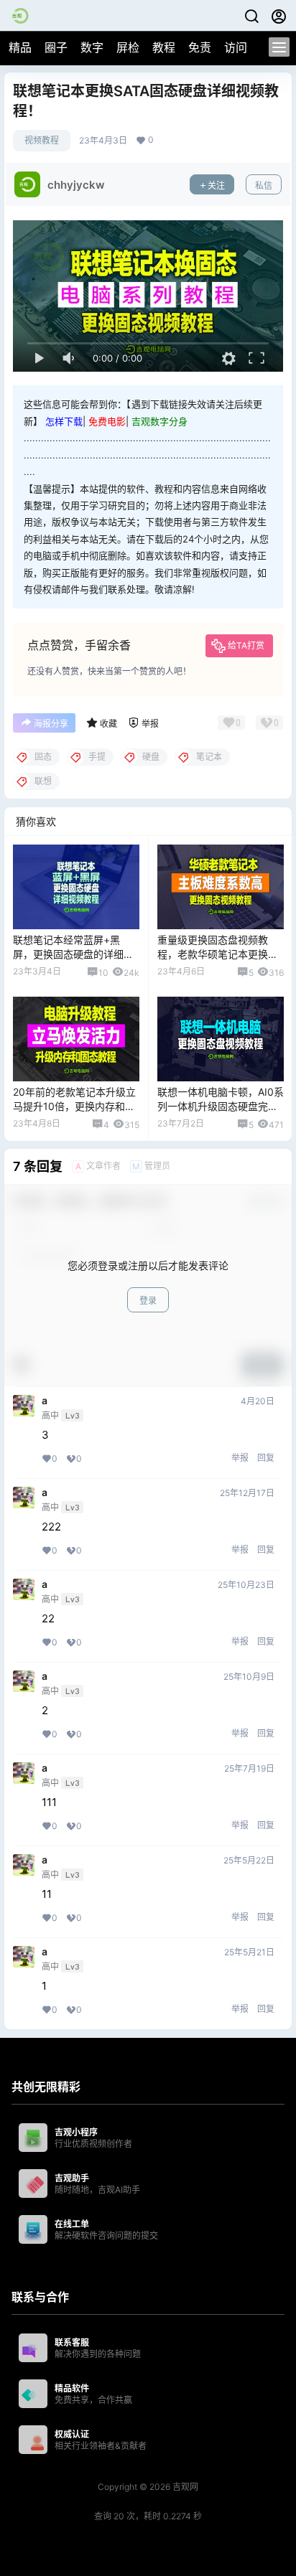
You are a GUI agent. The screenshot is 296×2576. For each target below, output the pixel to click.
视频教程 (42, 140)
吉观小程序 (76, 2132)
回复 (266, 1458)
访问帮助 (247, 47)
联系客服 (72, 2342)
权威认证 (72, 2434)
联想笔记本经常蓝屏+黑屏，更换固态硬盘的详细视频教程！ (73, 954)
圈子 (56, 47)
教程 (164, 47)
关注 (216, 185)
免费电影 (107, 421)
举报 (240, 1458)
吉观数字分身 (159, 421)
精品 (20, 47)
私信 (264, 185)
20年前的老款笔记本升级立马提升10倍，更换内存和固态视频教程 (74, 1106)
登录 (148, 1301)
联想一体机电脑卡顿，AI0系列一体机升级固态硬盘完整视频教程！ (221, 1106)
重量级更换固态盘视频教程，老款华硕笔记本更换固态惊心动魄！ (218, 954)
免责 (200, 47)
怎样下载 (64, 421)
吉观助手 (72, 2178)
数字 (92, 47)
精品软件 (72, 2388)
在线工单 (72, 2224)
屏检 (128, 47)
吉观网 (184, 2487)
